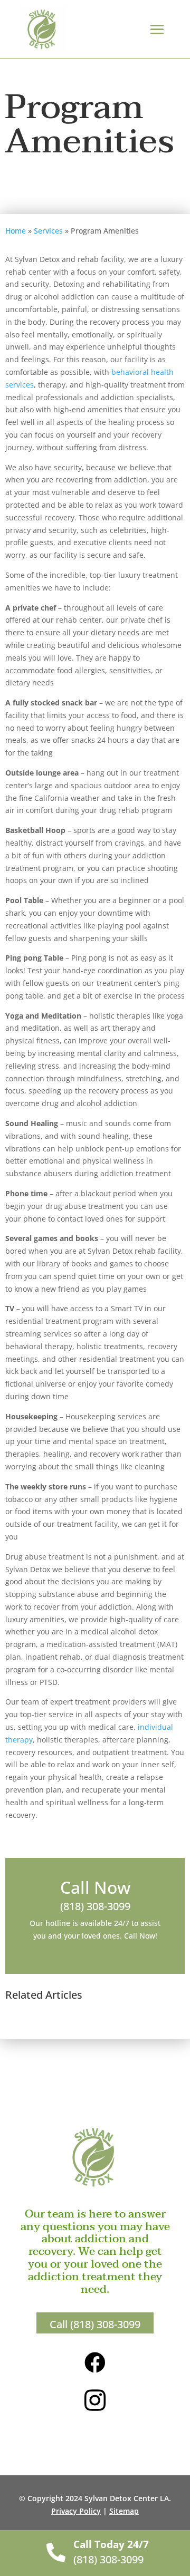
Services (48, 231)
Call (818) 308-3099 (95, 2324)
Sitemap (124, 2511)
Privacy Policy (76, 2511)
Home (16, 231)
